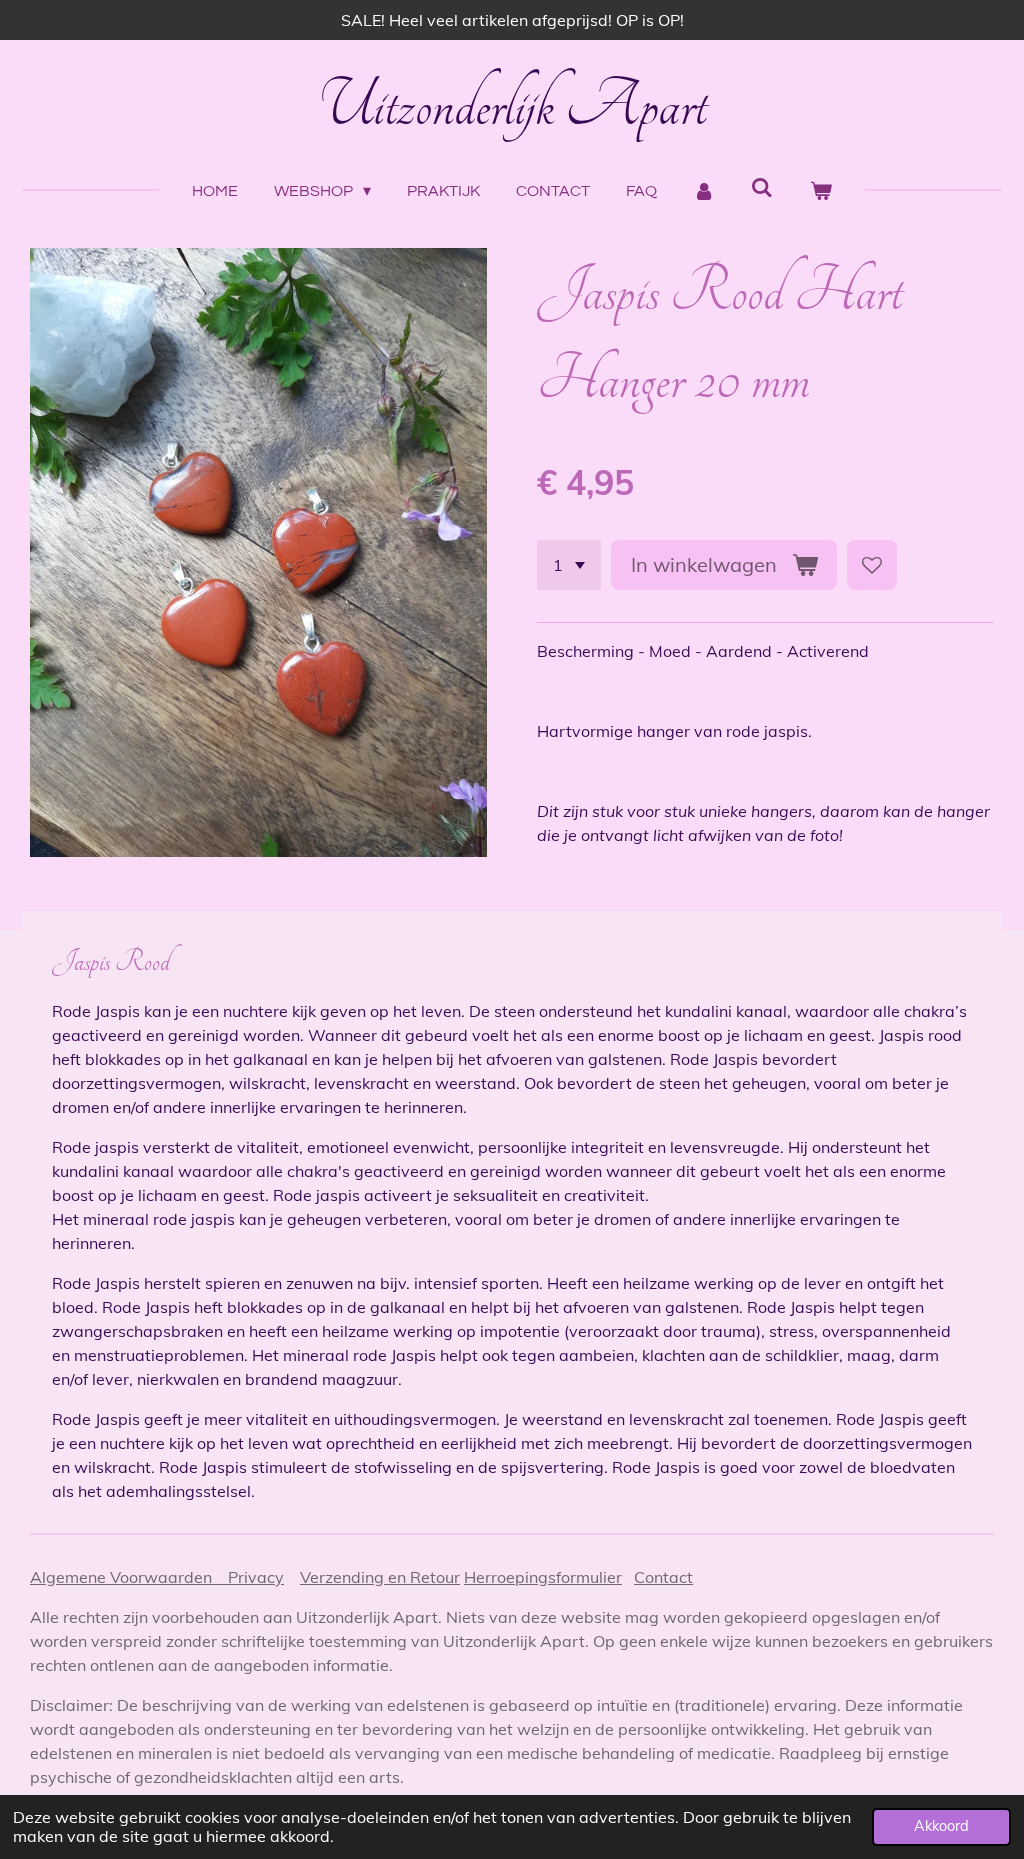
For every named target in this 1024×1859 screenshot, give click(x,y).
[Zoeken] (762, 187)
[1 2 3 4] (569, 565)
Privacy (256, 1577)
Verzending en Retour (380, 1577)
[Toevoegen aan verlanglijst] (872, 565)
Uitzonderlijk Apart (512, 106)
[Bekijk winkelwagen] (820, 191)
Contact (663, 1577)
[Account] (704, 191)
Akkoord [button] (941, 1826)
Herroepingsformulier (543, 1577)
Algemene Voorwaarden (129, 1577)
